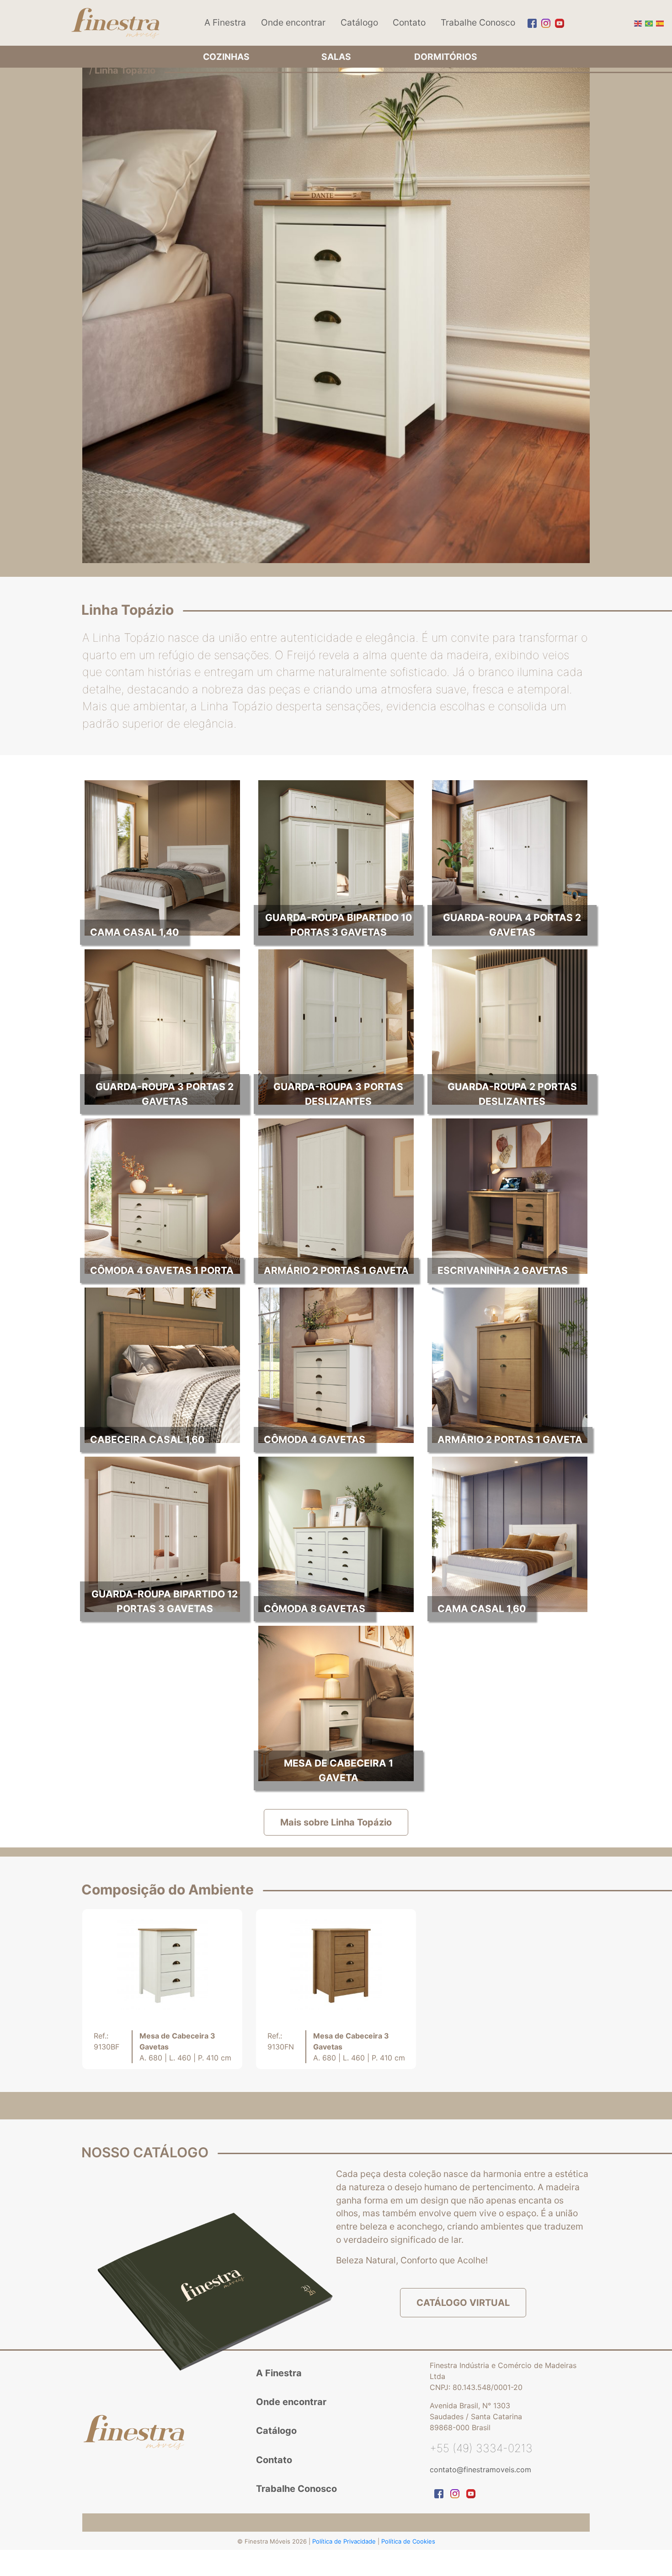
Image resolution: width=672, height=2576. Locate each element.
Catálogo (359, 22)
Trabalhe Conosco (478, 22)
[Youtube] (557, 23)
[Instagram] (544, 23)
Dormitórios (446, 57)
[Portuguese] (648, 22)
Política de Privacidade (345, 2541)
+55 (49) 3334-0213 (481, 2448)
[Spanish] (659, 22)
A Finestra (225, 22)
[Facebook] (530, 23)
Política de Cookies (408, 2541)
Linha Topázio (125, 70)
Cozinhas (226, 57)
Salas (336, 57)
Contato (409, 22)
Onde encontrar (293, 22)
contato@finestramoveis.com (480, 2470)
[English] (637, 22)
